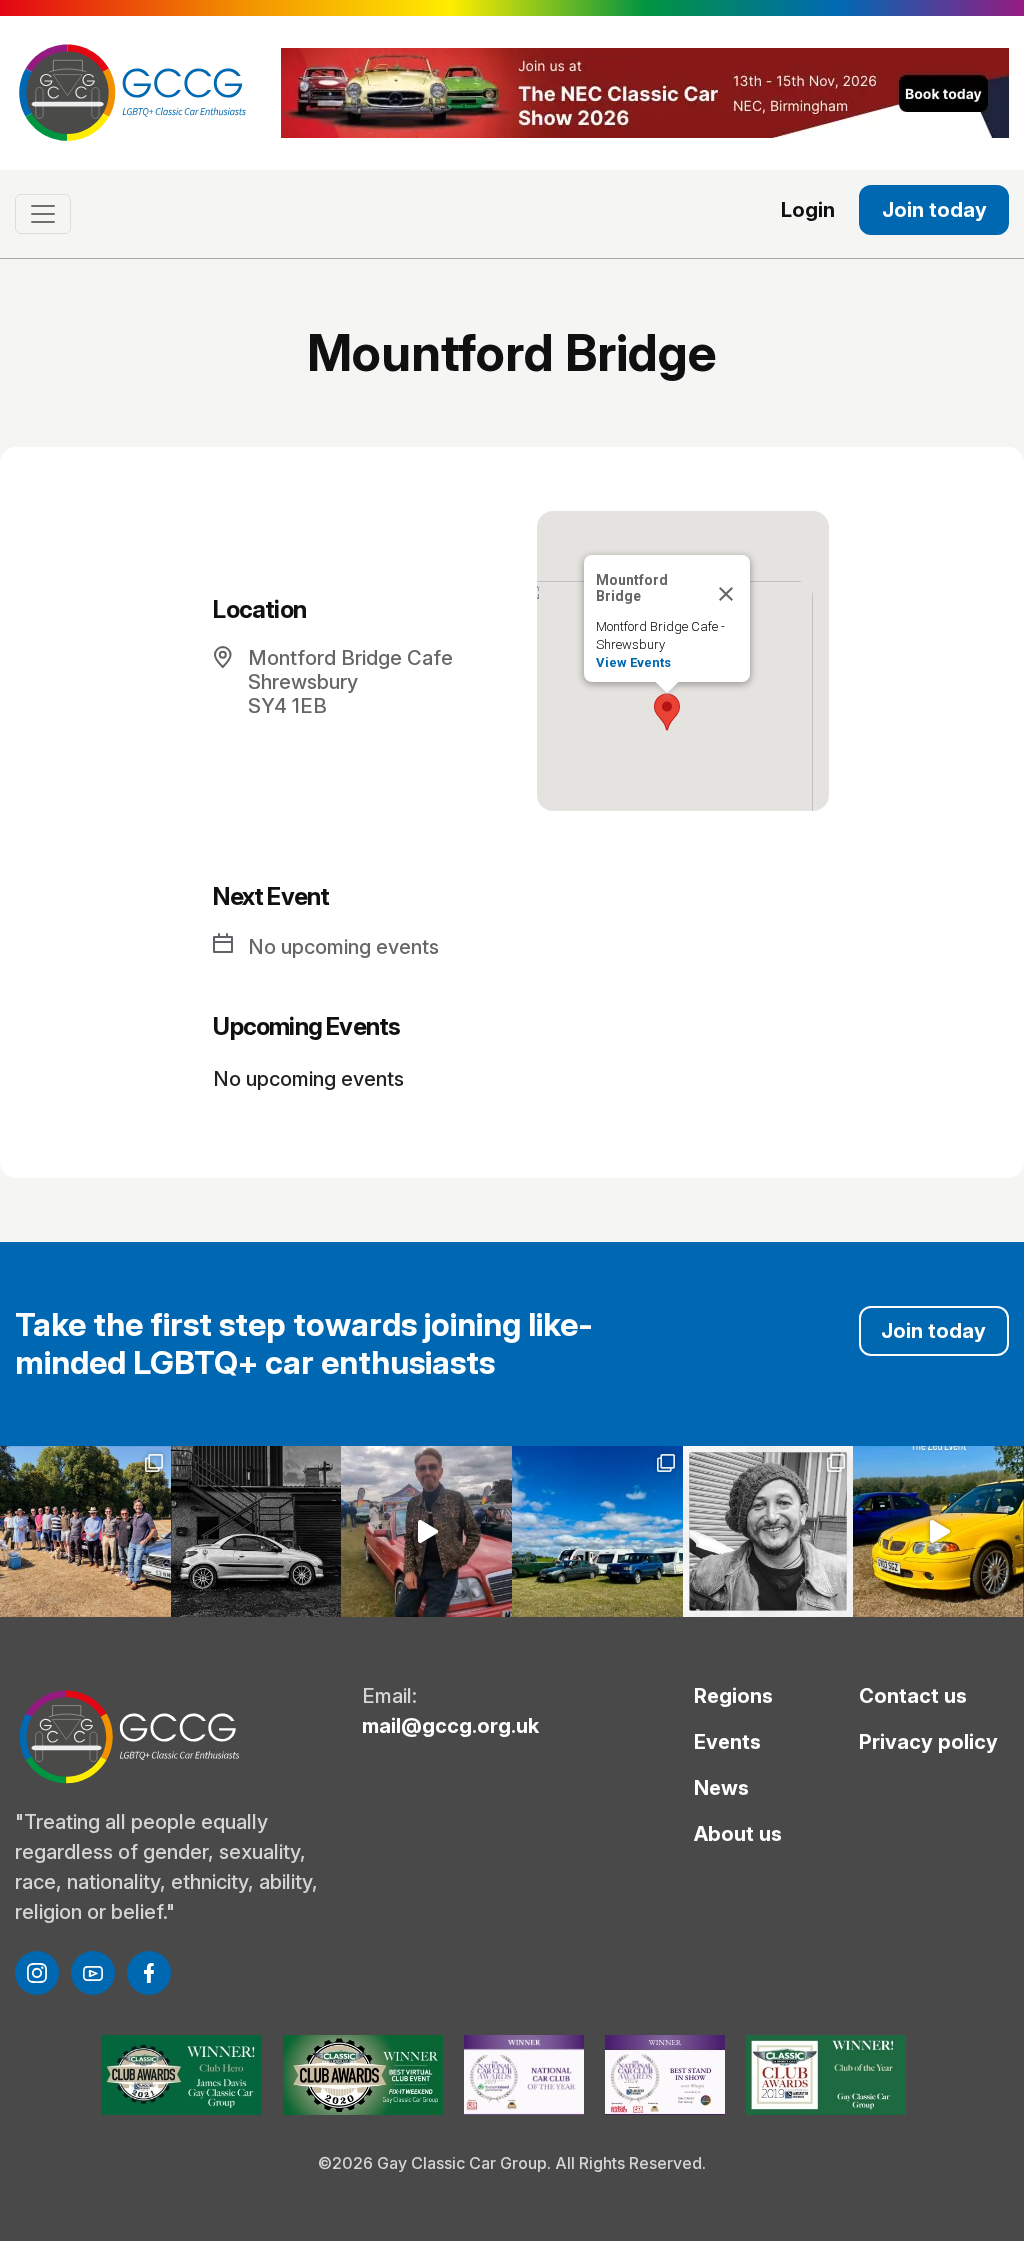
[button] (667, 712)
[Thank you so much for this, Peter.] (426, 1531)
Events (727, 1742)
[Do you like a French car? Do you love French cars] (256, 1531)
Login (808, 210)
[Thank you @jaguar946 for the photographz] (938, 1531)
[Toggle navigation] (43, 214)
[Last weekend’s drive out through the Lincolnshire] (85, 1531)
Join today (934, 210)
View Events (633, 662)
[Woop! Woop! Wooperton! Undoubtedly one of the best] (597, 1531)
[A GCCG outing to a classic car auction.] (768, 1531)
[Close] (726, 594)
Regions (733, 1696)
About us (738, 1834)
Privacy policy (928, 1742)
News (721, 1788)
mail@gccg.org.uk (450, 1726)
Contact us (913, 1696)
